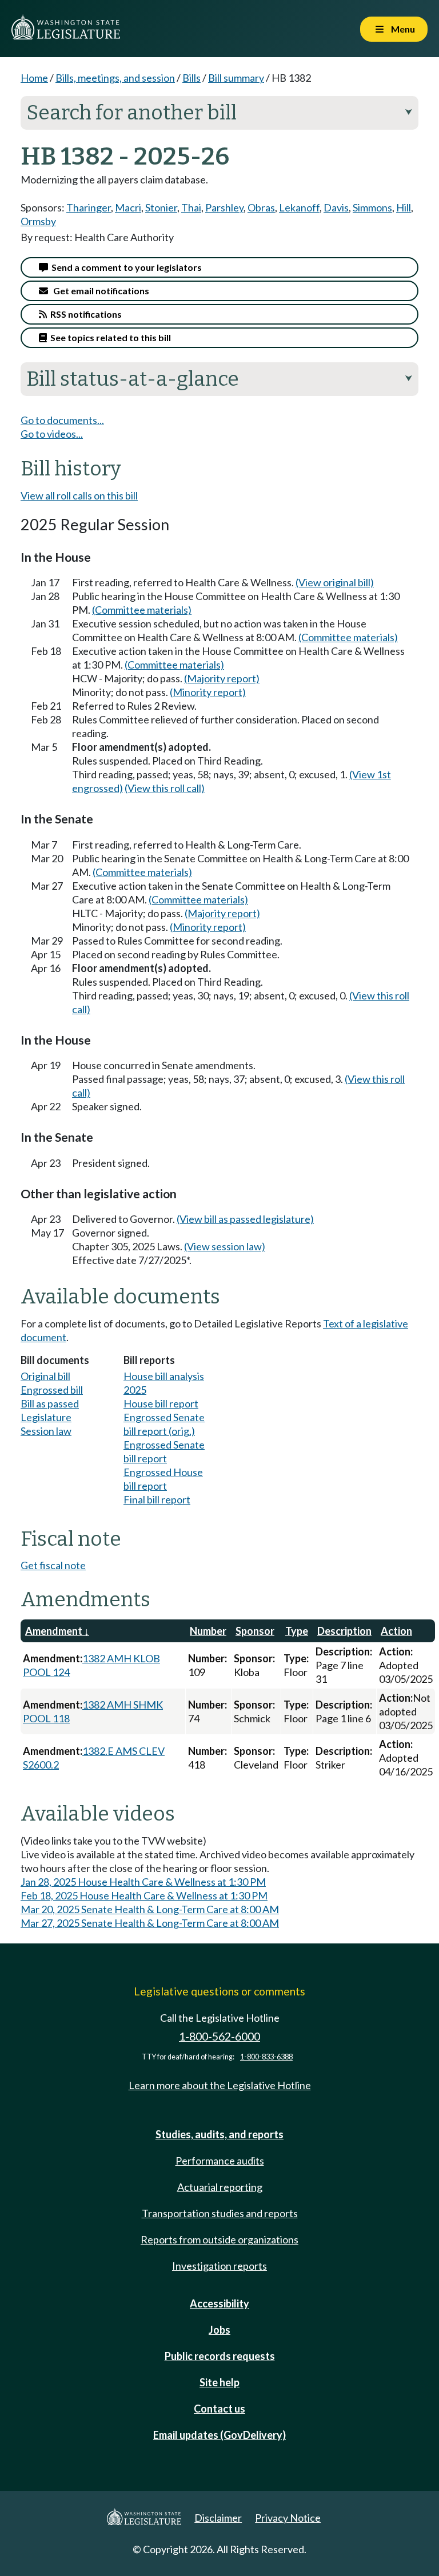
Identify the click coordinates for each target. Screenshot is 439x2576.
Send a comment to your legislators (125, 267)
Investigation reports (219, 2266)
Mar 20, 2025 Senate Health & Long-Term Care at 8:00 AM (150, 1909)
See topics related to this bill (109, 337)
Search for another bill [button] (219, 113)
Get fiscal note (53, 1565)
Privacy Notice (288, 2518)
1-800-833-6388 (266, 2057)
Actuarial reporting (220, 2187)
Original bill (45, 1376)
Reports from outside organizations (219, 2239)
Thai (191, 207)
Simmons (372, 207)
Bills (191, 78)
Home (34, 78)
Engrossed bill (52, 1390)
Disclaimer (218, 2518)
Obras (261, 207)
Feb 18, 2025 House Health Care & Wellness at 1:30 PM (144, 1895)
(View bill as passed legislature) (245, 1219)
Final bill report (157, 1499)
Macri (128, 207)
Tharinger (89, 207)
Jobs (219, 2330)
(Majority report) (222, 678)
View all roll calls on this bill (79, 495)
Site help (219, 2382)
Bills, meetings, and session (115, 78)
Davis (336, 207)
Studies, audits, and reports (219, 2134)
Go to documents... (62, 420)
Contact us (219, 2409)
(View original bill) (335, 582)
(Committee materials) (142, 610)
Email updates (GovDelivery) (219, 2435)
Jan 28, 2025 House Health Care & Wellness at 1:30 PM (143, 1882)
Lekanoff (299, 207)
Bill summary (236, 78)
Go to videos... (52, 434)
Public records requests (220, 2356)
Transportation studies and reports (220, 2213)
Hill (404, 207)
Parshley (224, 207)
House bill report (161, 1403)
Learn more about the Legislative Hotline (220, 2085)
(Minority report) (208, 692)
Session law (46, 1431)
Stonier (161, 207)
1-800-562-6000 (219, 2036)
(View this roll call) (165, 788)
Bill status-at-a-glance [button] (219, 379)
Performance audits (220, 2161)
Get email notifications (99, 291)
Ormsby (38, 221)
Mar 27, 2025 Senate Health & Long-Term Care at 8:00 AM (150, 1923)
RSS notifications (84, 314)
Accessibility (219, 2303)
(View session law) (225, 1246)
